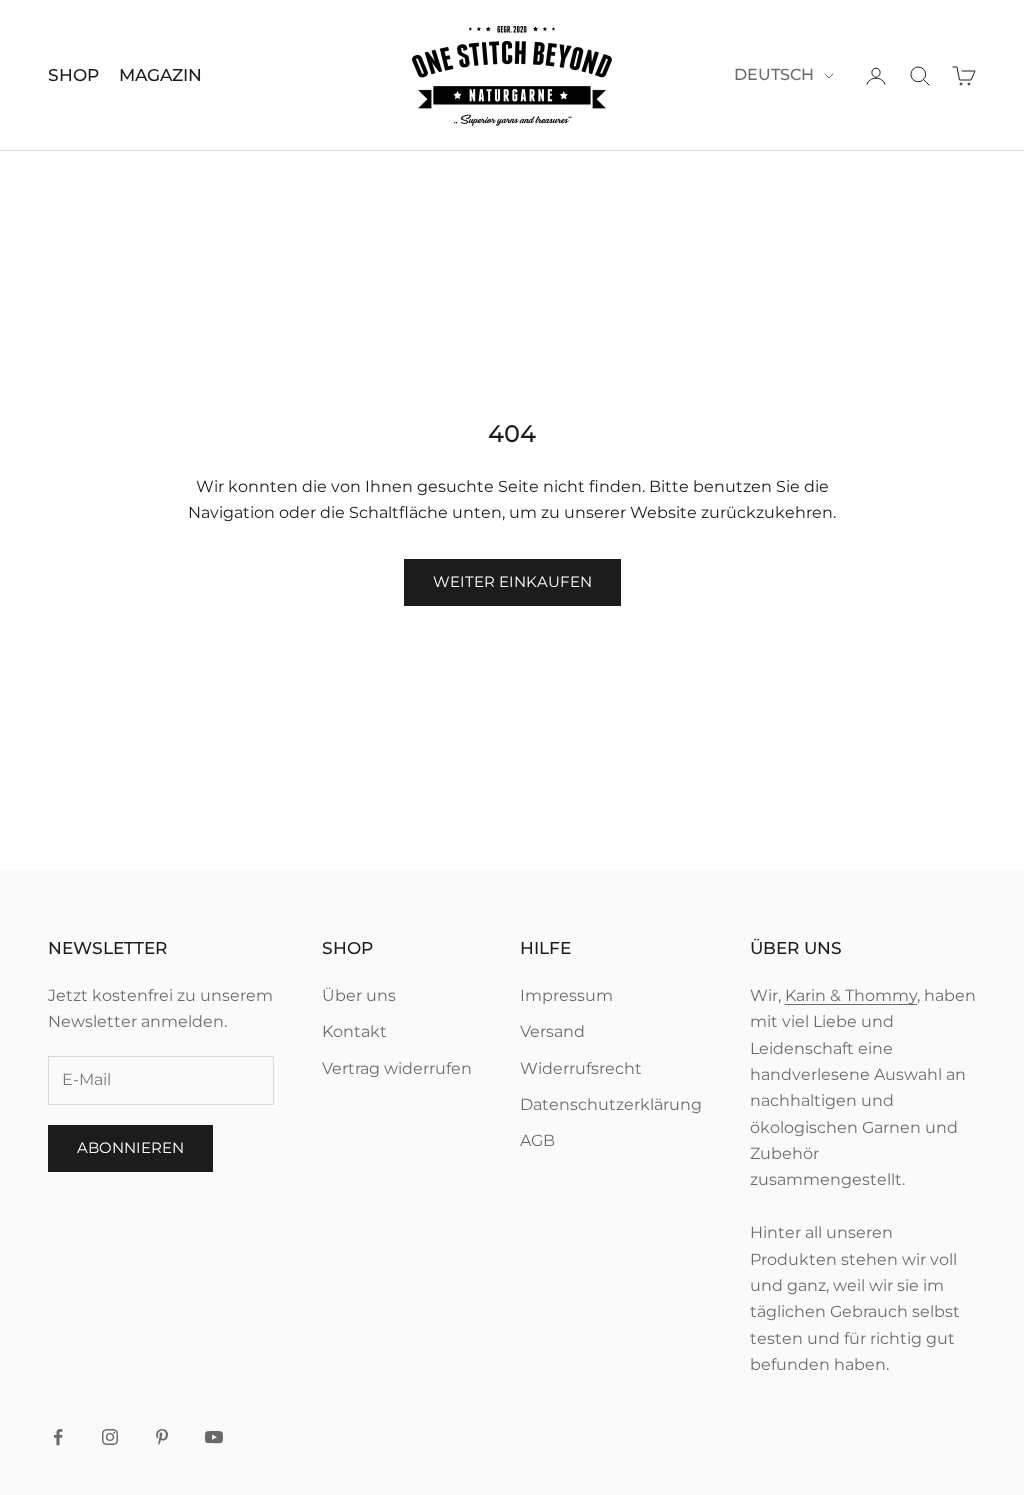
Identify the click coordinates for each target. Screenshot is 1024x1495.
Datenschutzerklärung (611, 1104)
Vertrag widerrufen (397, 1068)
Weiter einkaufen (512, 581)
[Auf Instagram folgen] (110, 1437)
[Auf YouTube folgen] (214, 1437)
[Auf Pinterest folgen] (162, 1437)
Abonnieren (130, 1147)
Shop (73, 75)
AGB (537, 1140)
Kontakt (354, 1031)
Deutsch (774, 74)
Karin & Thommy (851, 995)
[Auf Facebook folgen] (58, 1437)
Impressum (566, 995)
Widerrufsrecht (581, 1068)
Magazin (160, 75)
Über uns (359, 995)
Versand (552, 1031)
